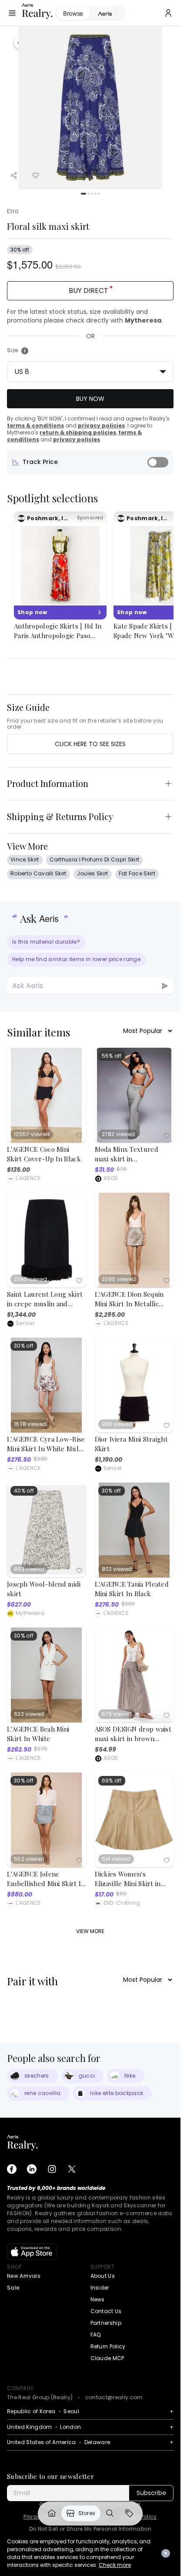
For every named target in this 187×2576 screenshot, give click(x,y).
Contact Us (106, 2311)
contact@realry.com (114, 2397)
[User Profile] (168, 13)
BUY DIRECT (88, 291)
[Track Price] (158, 462)
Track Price (40, 462)
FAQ (96, 2335)
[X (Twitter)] (72, 2169)
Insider (100, 2288)
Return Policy (108, 2346)
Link (52, 2513)
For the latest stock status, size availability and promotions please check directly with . (85, 316)
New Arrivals (24, 2276)
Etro (13, 211)
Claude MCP (107, 2358)
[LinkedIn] (32, 2169)
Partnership (106, 2323)
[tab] (108, 13)
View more (90, 1931)
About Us (103, 2276)
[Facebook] (12, 2169)
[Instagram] (52, 2169)
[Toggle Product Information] (168, 784)
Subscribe (151, 2493)
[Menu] (12, 13)
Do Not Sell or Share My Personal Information (90, 2529)
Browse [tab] (73, 13)
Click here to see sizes (90, 744)
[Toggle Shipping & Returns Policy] (168, 817)
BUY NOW (90, 399)
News (98, 2299)
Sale (13, 2288)
